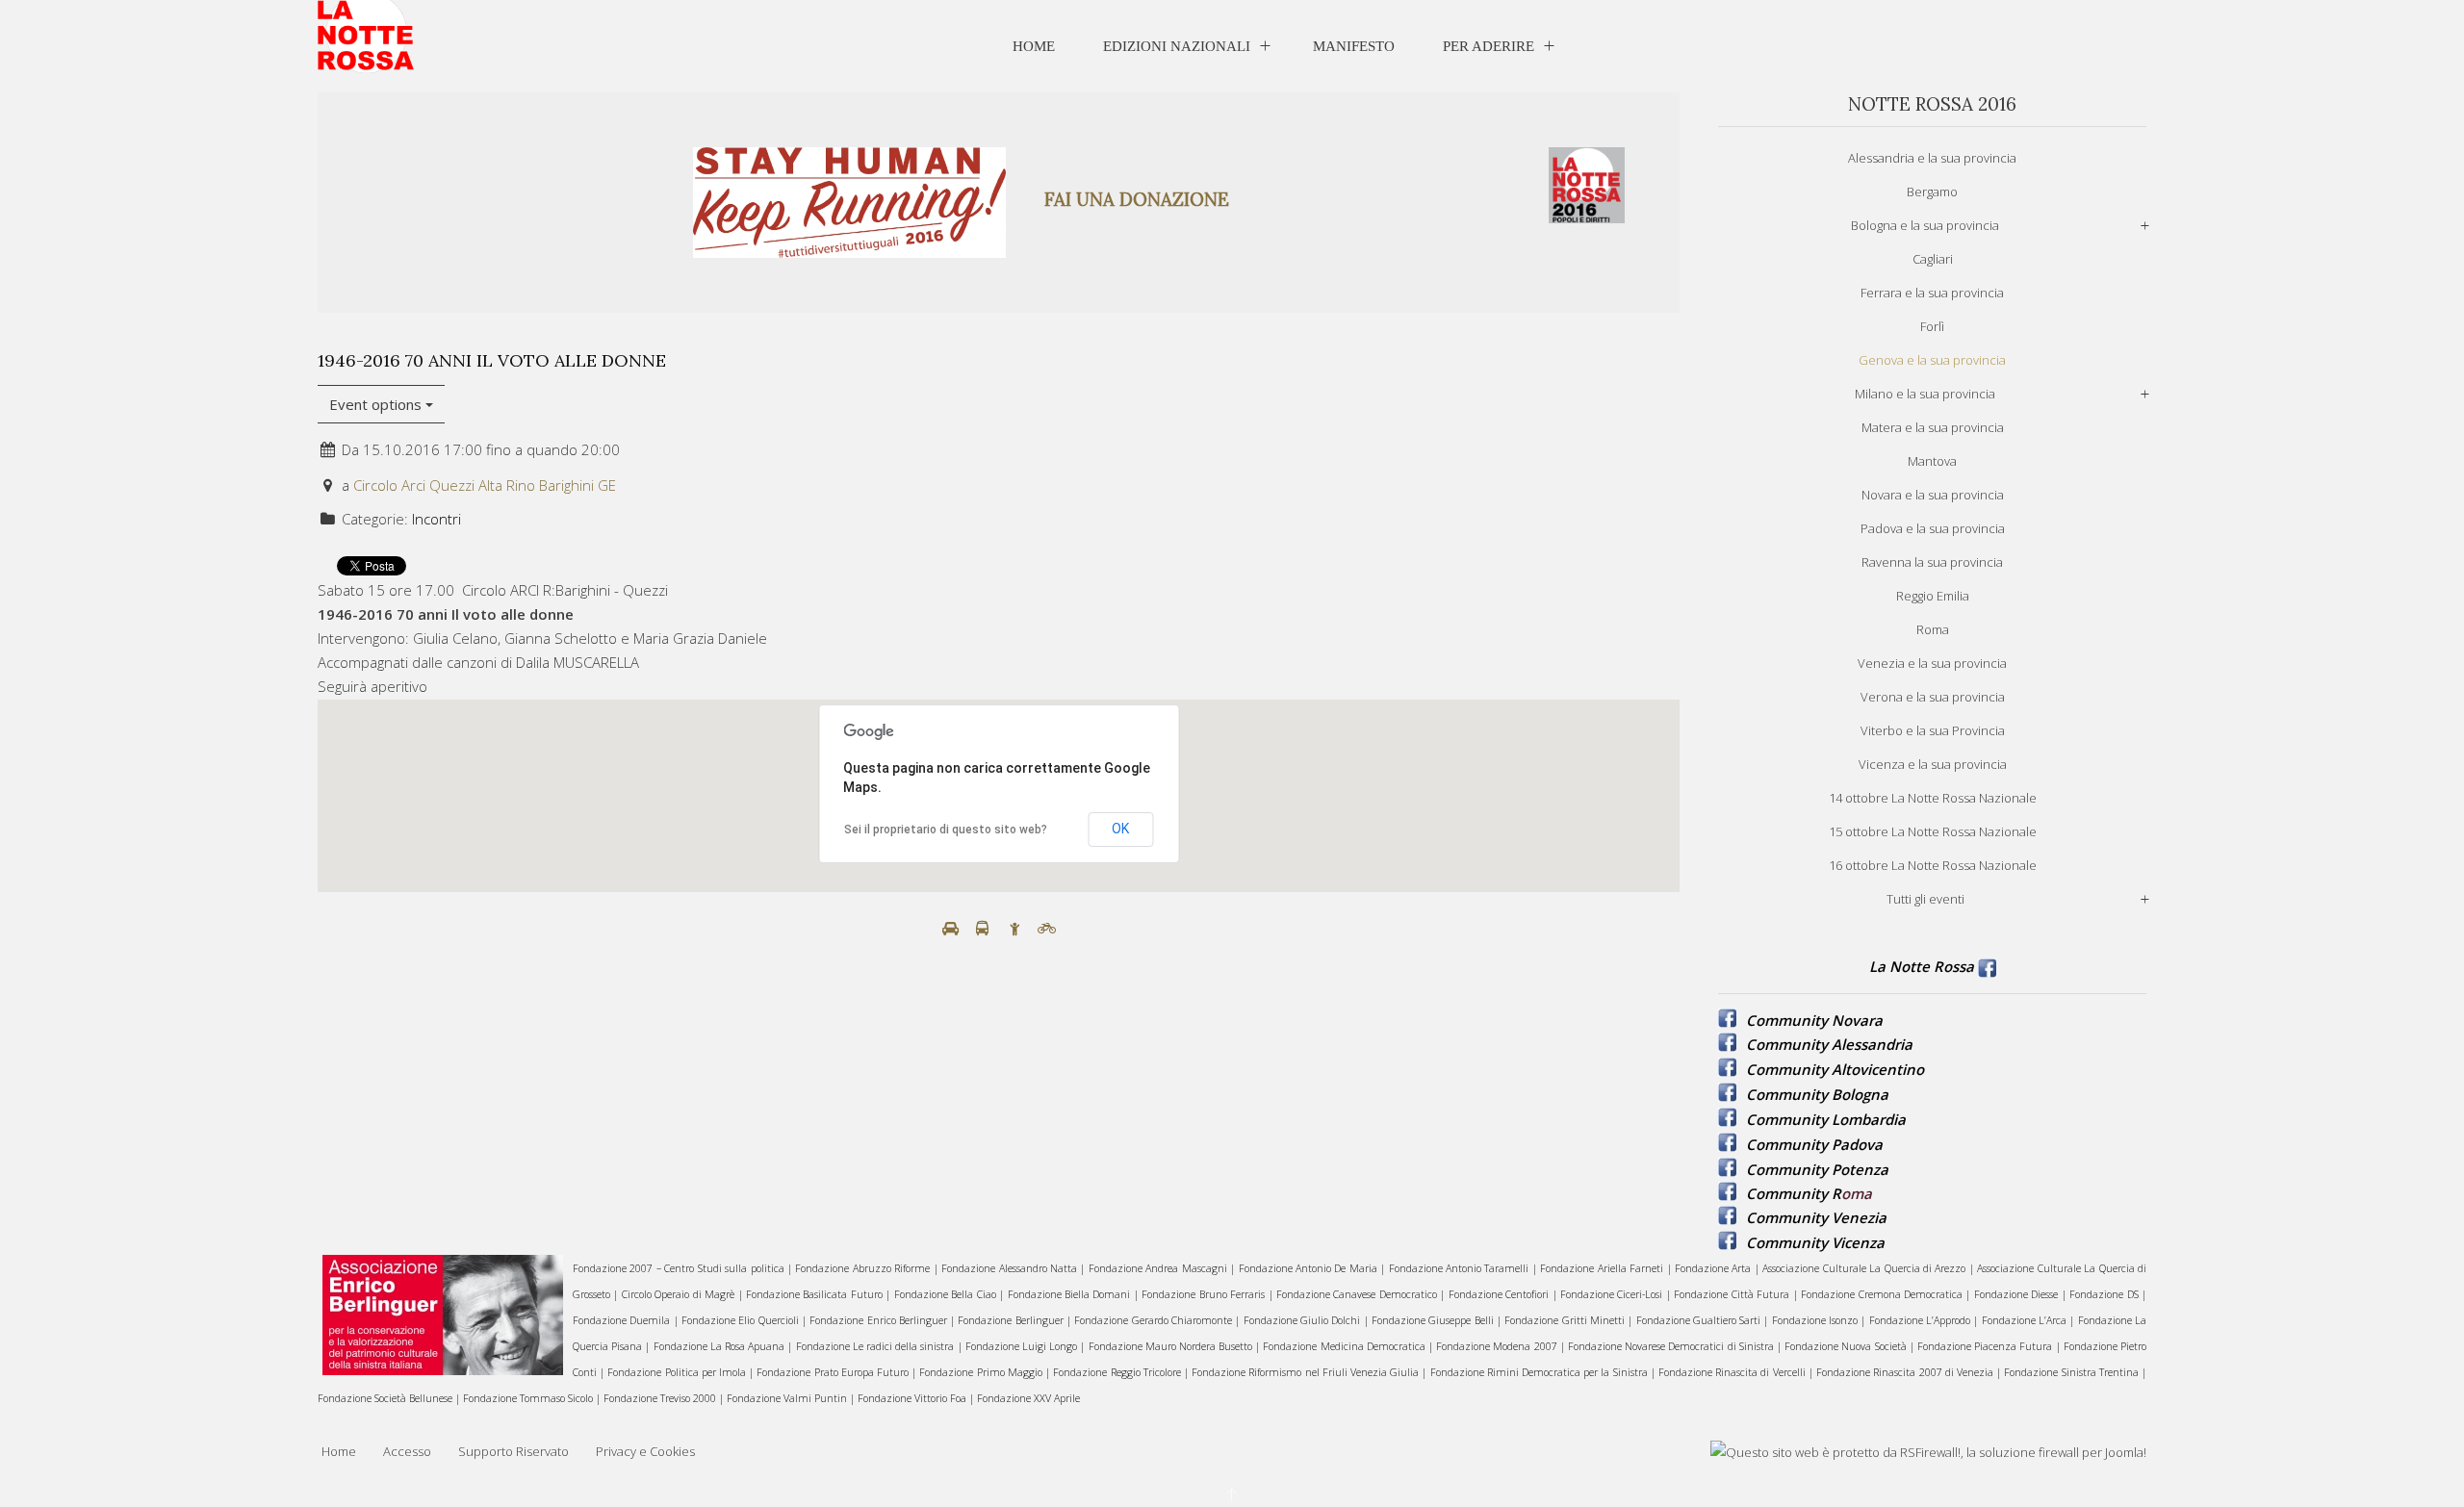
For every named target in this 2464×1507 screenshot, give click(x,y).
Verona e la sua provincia (1933, 697)
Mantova (1932, 461)
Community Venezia (1816, 1217)
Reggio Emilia (1933, 596)
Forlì (1932, 326)
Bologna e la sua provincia (1925, 225)
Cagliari (1933, 259)
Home (1034, 46)
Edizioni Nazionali (1177, 46)
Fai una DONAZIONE (1137, 199)
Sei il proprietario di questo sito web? (946, 830)
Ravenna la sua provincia (1932, 562)
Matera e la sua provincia (1933, 427)
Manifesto (1354, 46)
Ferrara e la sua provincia (1932, 293)
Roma (1933, 629)
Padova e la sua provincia (1933, 528)
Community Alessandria (1829, 1044)
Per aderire (1489, 46)
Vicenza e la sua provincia (1933, 764)
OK (1120, 829)
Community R (1794, 1193)
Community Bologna (1817, 1094)
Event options (377, 404)
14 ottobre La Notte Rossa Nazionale (1933, 798)
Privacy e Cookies (645, 1451)
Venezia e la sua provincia (1932, 663)
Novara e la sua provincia (1933, 495)
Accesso (407, 1451)
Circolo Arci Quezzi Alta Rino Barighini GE (485, 485)
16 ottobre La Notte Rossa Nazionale (1933, 865)
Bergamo (1932, 192)
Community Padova (1814, 1144)
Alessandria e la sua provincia (1932, 158)
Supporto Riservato (513, 1451)
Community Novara (1814, 1020)
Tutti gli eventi (1925, 899)
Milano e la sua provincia (1925, 394)
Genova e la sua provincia (1932, 360)
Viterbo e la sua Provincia (1933, 730)
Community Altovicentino (1835, 1069)
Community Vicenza (1815, 1242)
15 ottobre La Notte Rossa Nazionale (1933, 831)
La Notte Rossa (1922, 966)
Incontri (436, 519)
